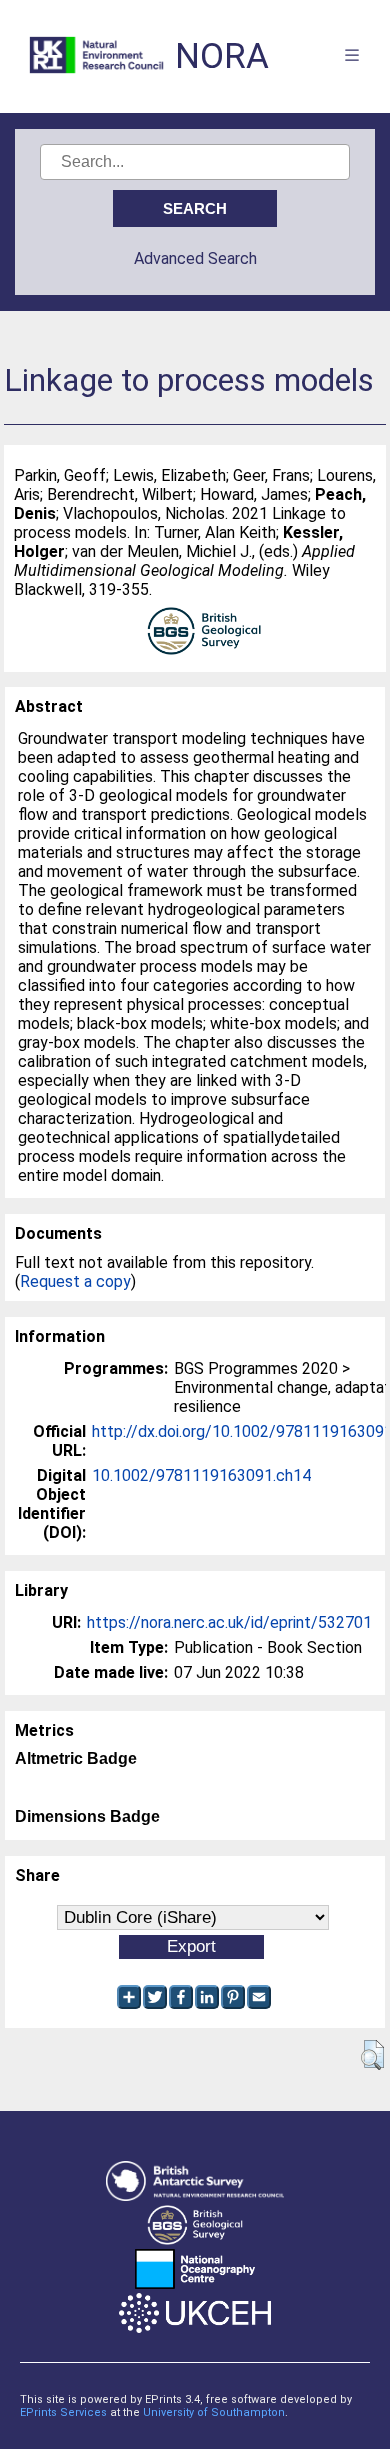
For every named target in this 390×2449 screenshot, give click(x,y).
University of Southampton (214, 2412)
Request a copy (75, 1281)
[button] (372, 2055)
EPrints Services (63, 2412)
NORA (222, 56)
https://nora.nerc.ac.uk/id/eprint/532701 (229, 1622)
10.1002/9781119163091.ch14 (201, 1475)
